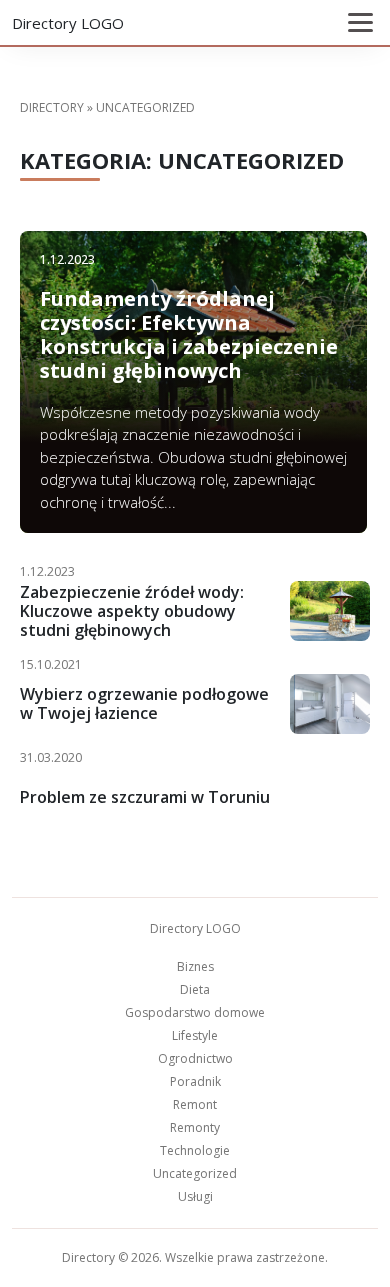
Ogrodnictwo (195, 1058)
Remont (195, 1104)
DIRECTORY (52, 107)
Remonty (195, 1127)
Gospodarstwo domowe (195, 1012)
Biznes (195, 966)
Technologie (195, 1150)
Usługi (195, 1196)
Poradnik (195, 1081)
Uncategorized (195, 1173)
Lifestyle (195, 1035)
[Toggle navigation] (360, 22)
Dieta (195, 989)
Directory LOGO (68, 23)
